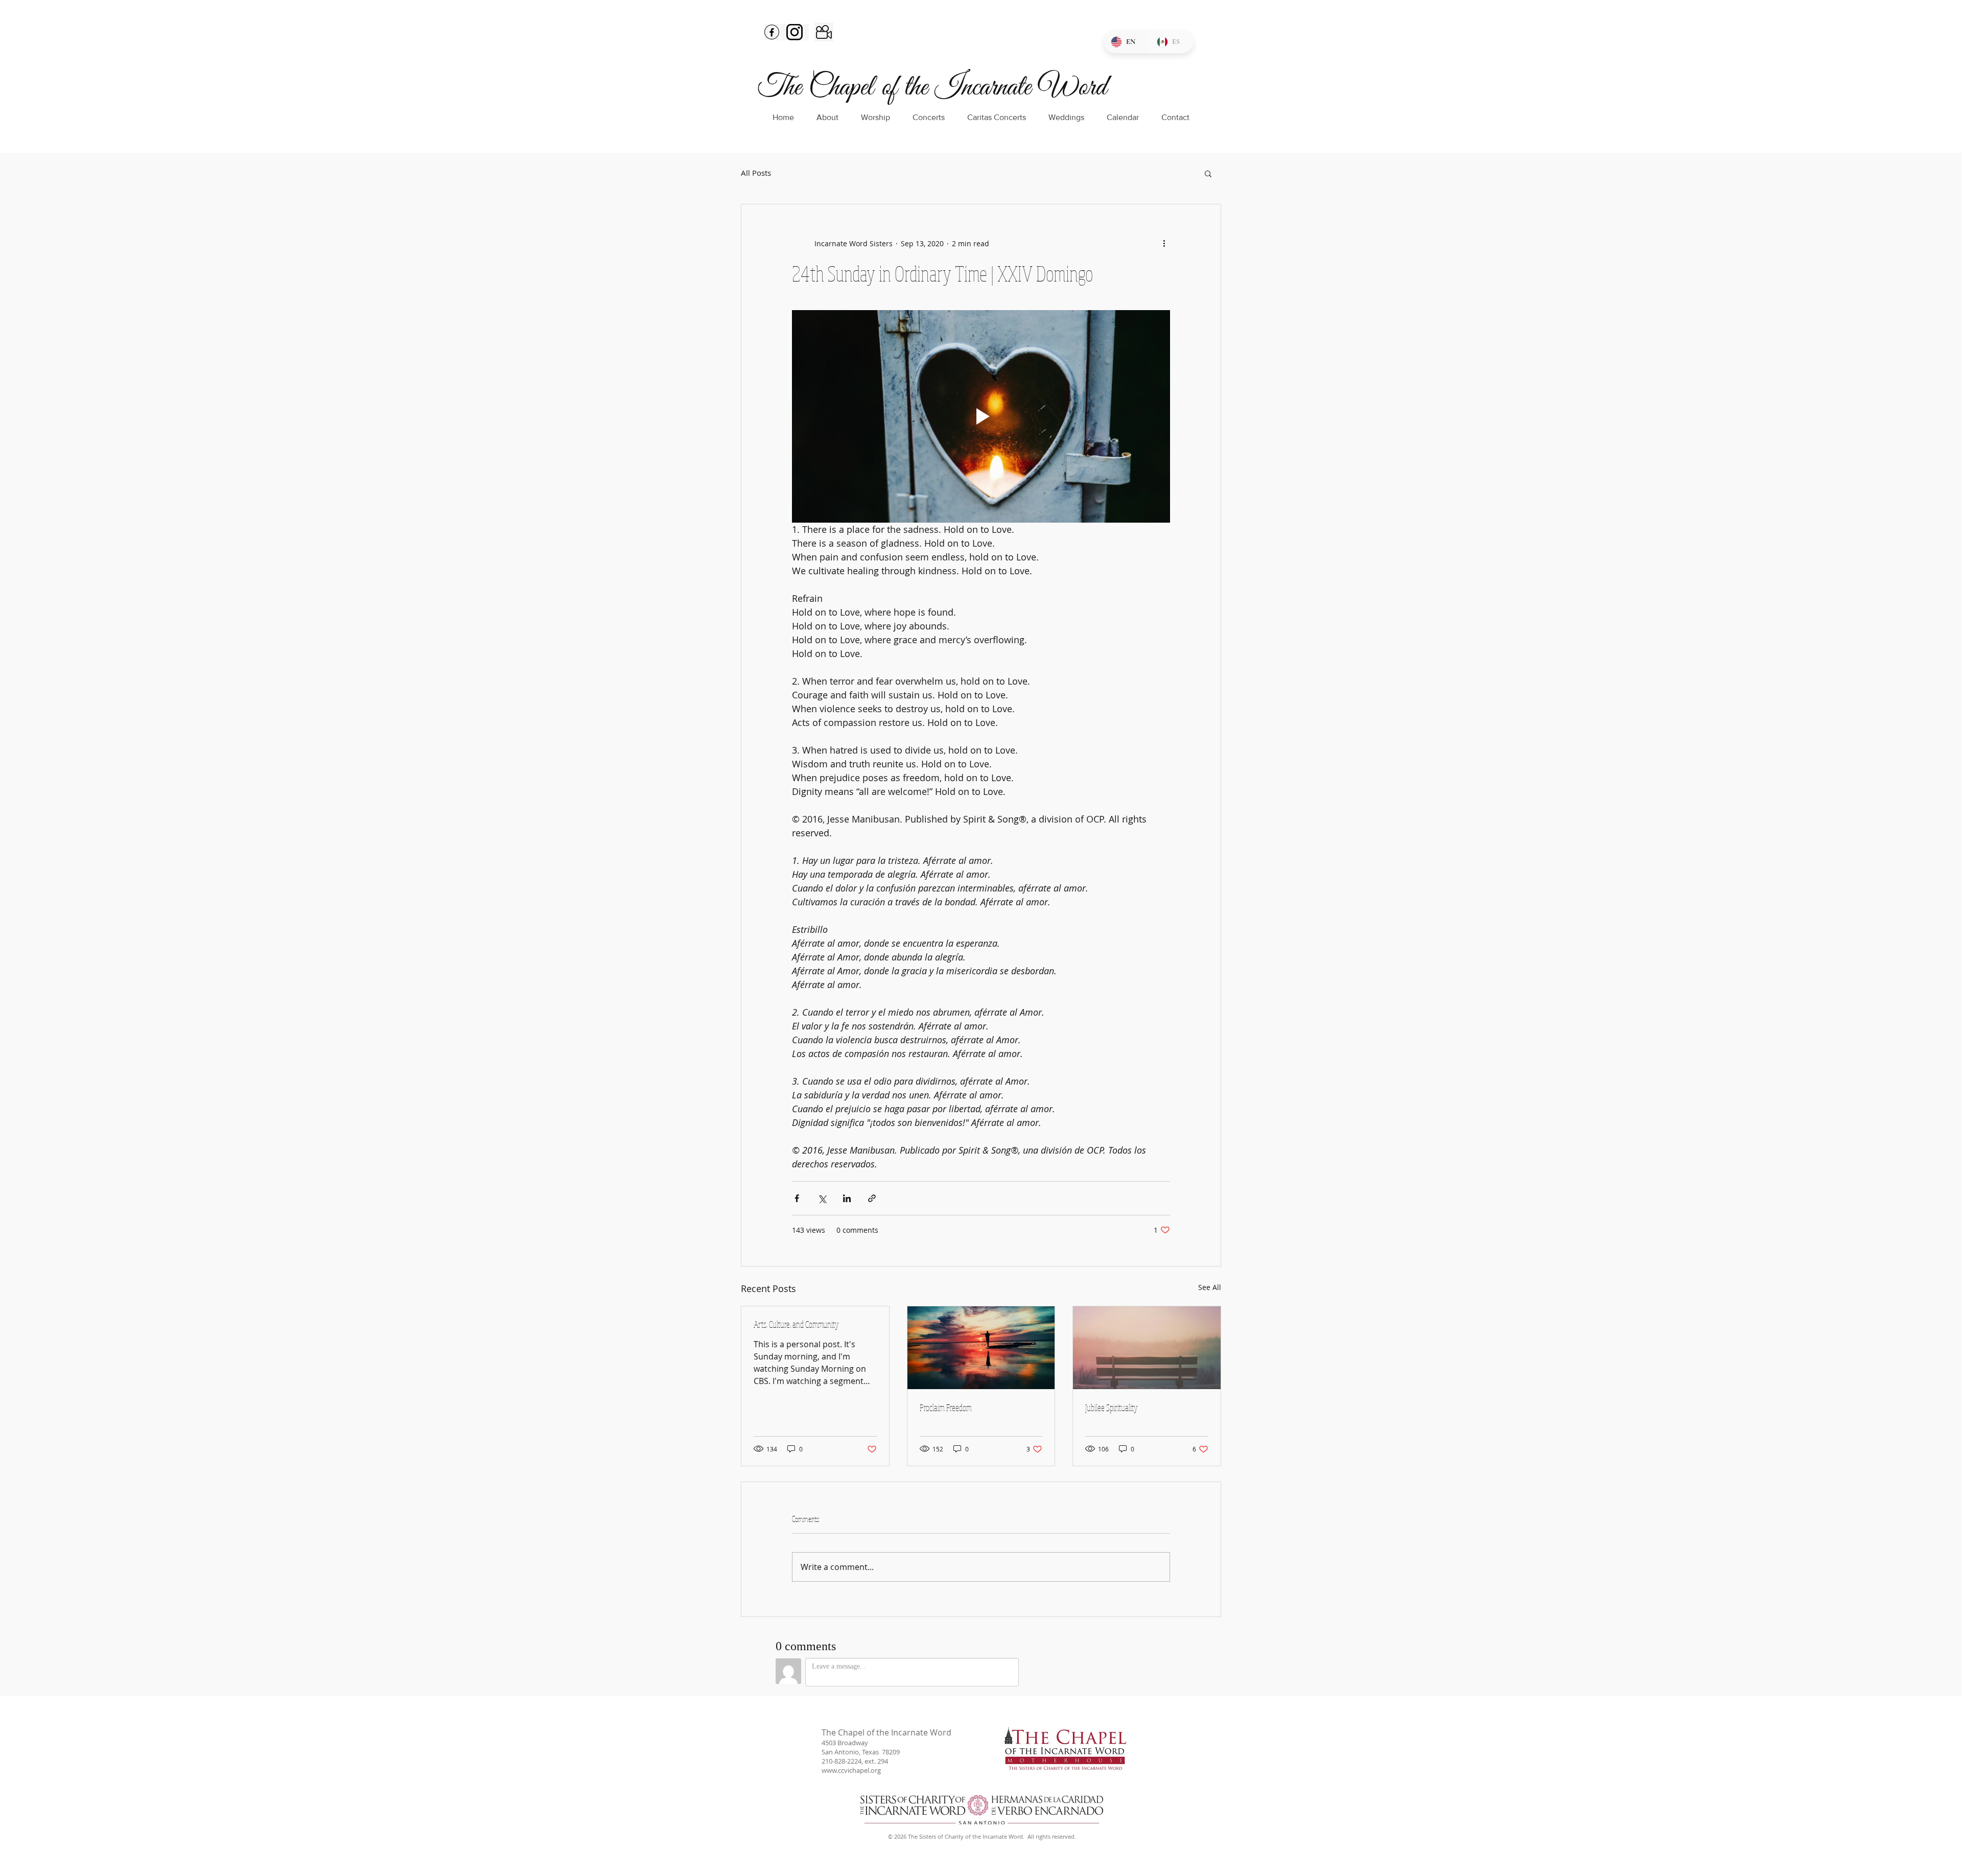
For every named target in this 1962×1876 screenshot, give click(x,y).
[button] (1208, 173)
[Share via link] (872, 1198)
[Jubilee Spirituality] (1147, 1348)
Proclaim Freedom (946, 1408)
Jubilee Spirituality (1112, 1408)
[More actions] (1164, 243)
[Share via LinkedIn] (847, 1198)
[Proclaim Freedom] (981, 1348)
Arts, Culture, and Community (796, 1324)
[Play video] (981, 416)
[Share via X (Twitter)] (822, 1198)
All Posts (756, 173)
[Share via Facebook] (797, 1198)
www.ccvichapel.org (851, 1770)
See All (1210, 1287)
